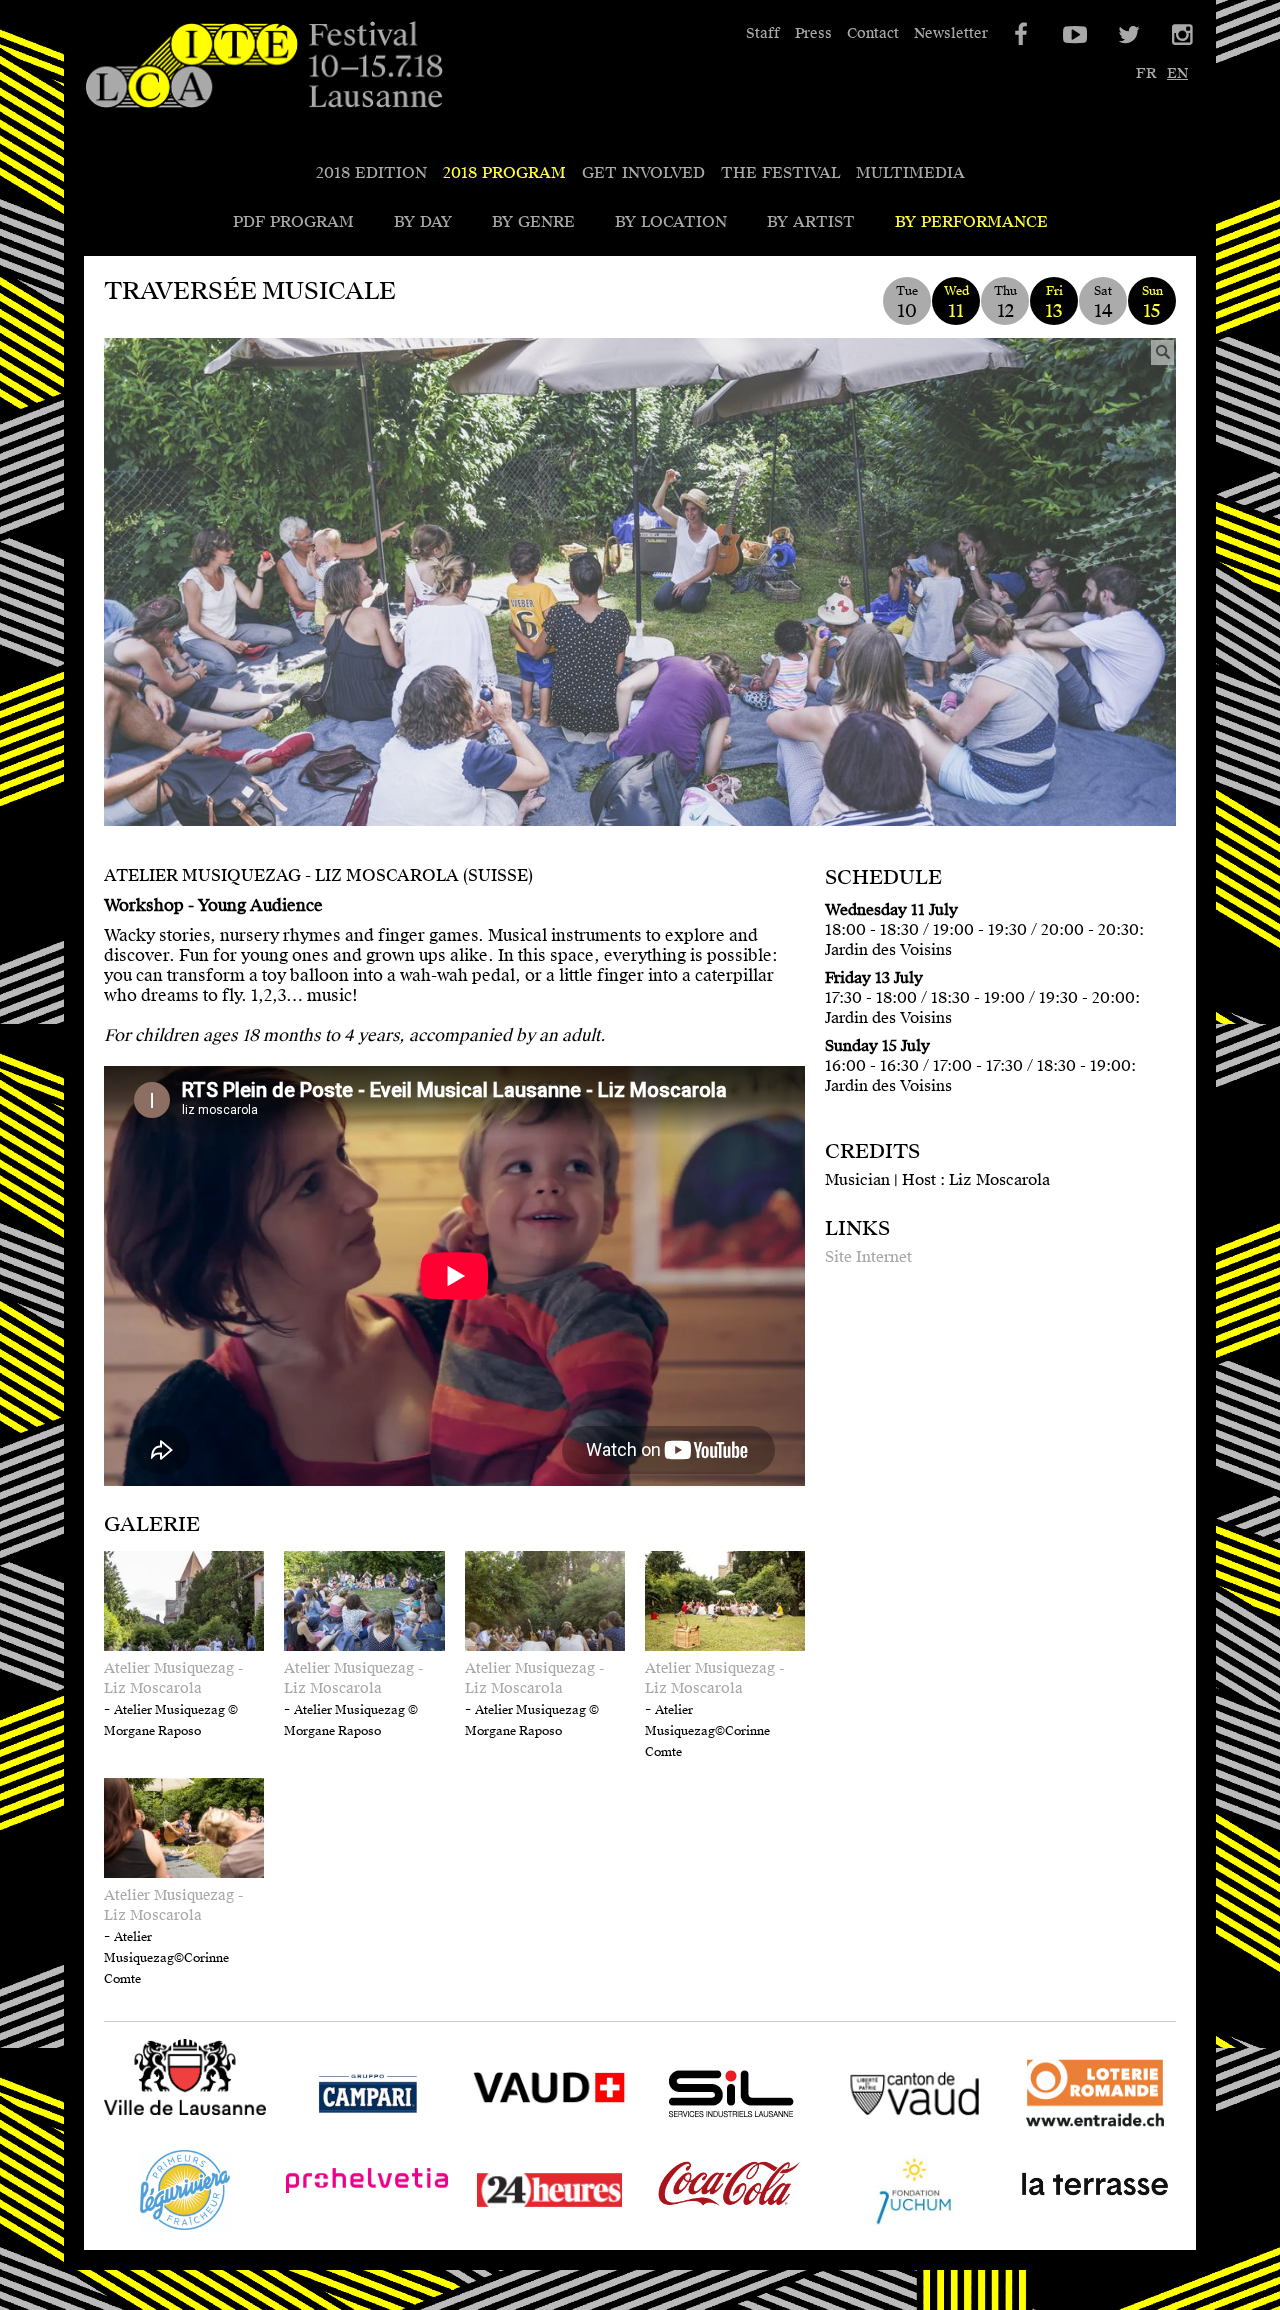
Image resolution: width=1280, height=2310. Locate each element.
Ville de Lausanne (172, 2117)
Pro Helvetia (334, 2229)
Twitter (1127, 35)
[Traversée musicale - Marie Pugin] (640, 609)
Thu (1005, 302)
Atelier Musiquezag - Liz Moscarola (173, 1678)
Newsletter (951, 33)
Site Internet (868, 1257)
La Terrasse (1059, 2229)
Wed (956, 302)
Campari (319, 2133)
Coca (669, 2229)
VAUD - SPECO (528, 2133)
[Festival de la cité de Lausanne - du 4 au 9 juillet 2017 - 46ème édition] (264, 66)
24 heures (504, 2229)
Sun (1152, 302)
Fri (1054, 302)
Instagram (1181, 35)
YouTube (1073, 35)
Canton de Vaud (892, 2133)
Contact (873, 33)
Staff (763, 33)
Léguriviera (148, 2229)
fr (1146, 73)
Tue (907, 302)
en (1177, 73)
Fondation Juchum (902, 2229)
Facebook (1019, 35)
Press (813, 33)
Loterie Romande (1081, 2133)
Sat (1103, 302)
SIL (663, 2133)
